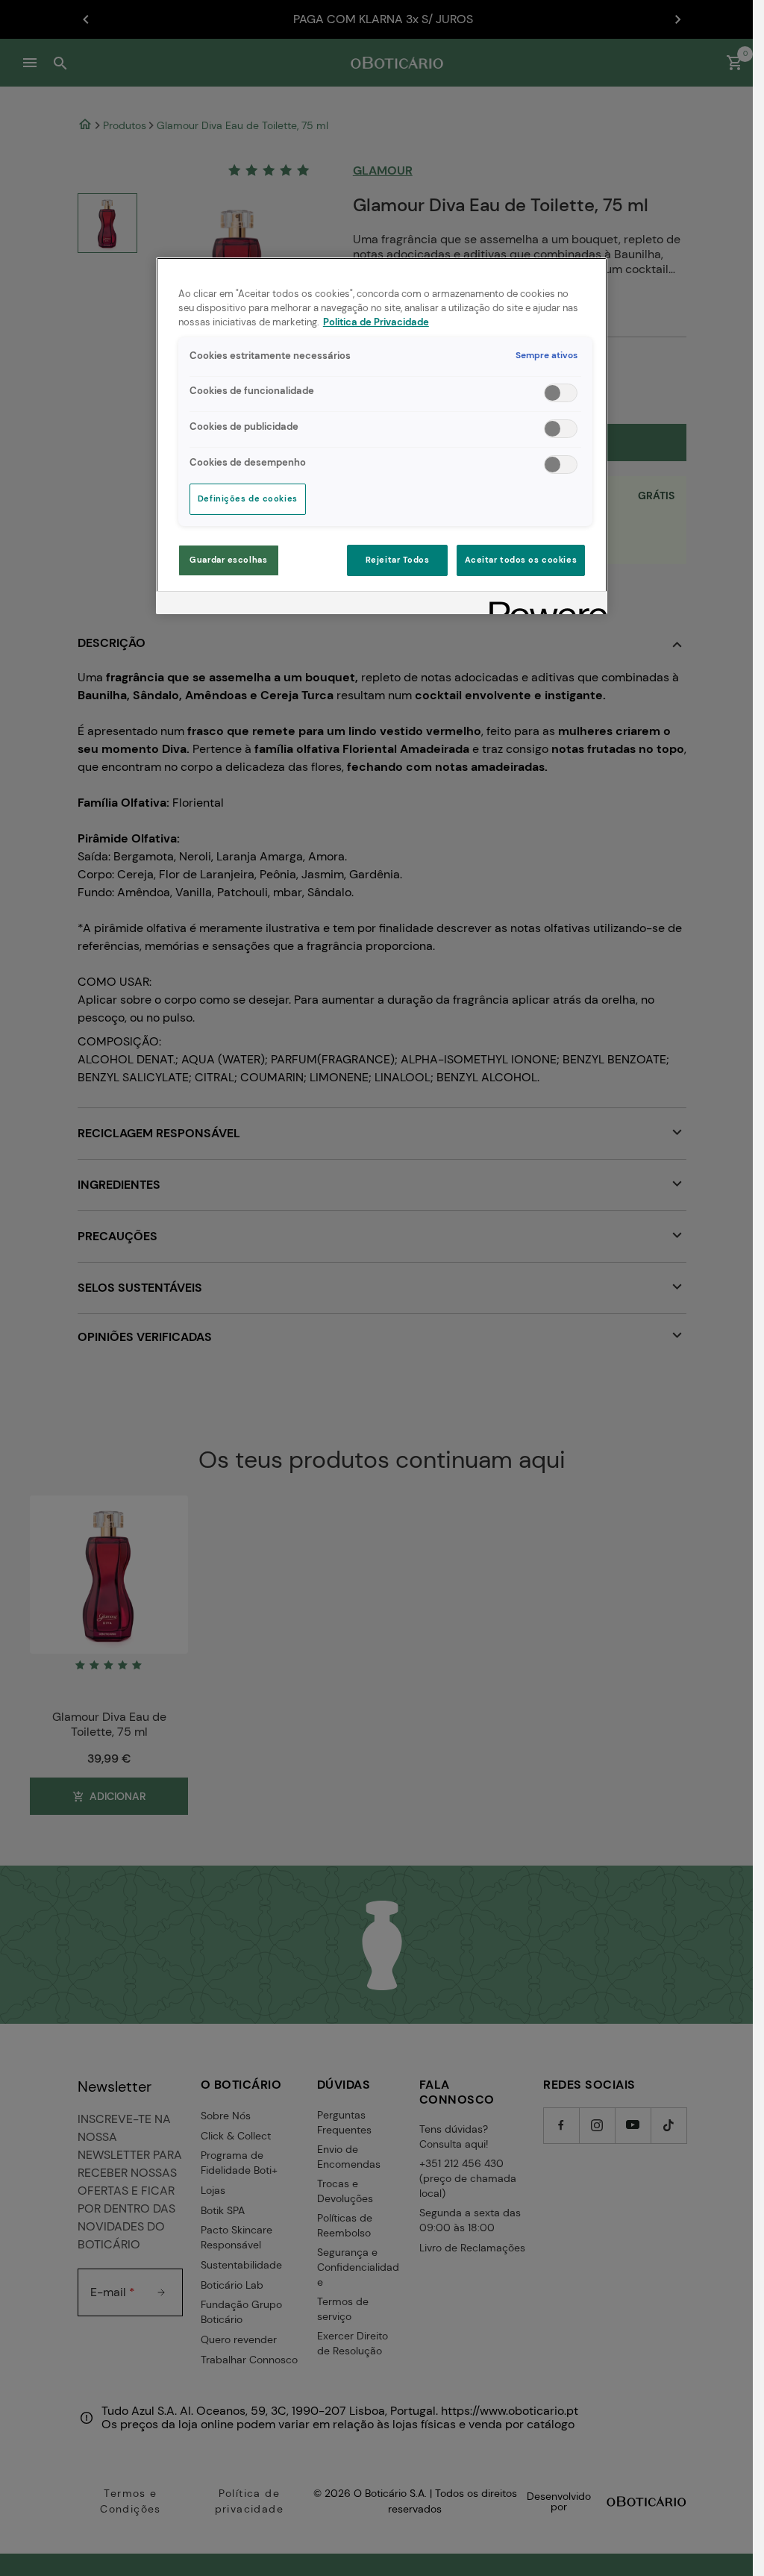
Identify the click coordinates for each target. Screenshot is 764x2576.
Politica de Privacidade (376, 322)
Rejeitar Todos (398, 560)
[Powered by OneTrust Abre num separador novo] (543, 605)
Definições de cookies (248, 499)
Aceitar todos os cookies (521, 560)
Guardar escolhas (228, 560)
